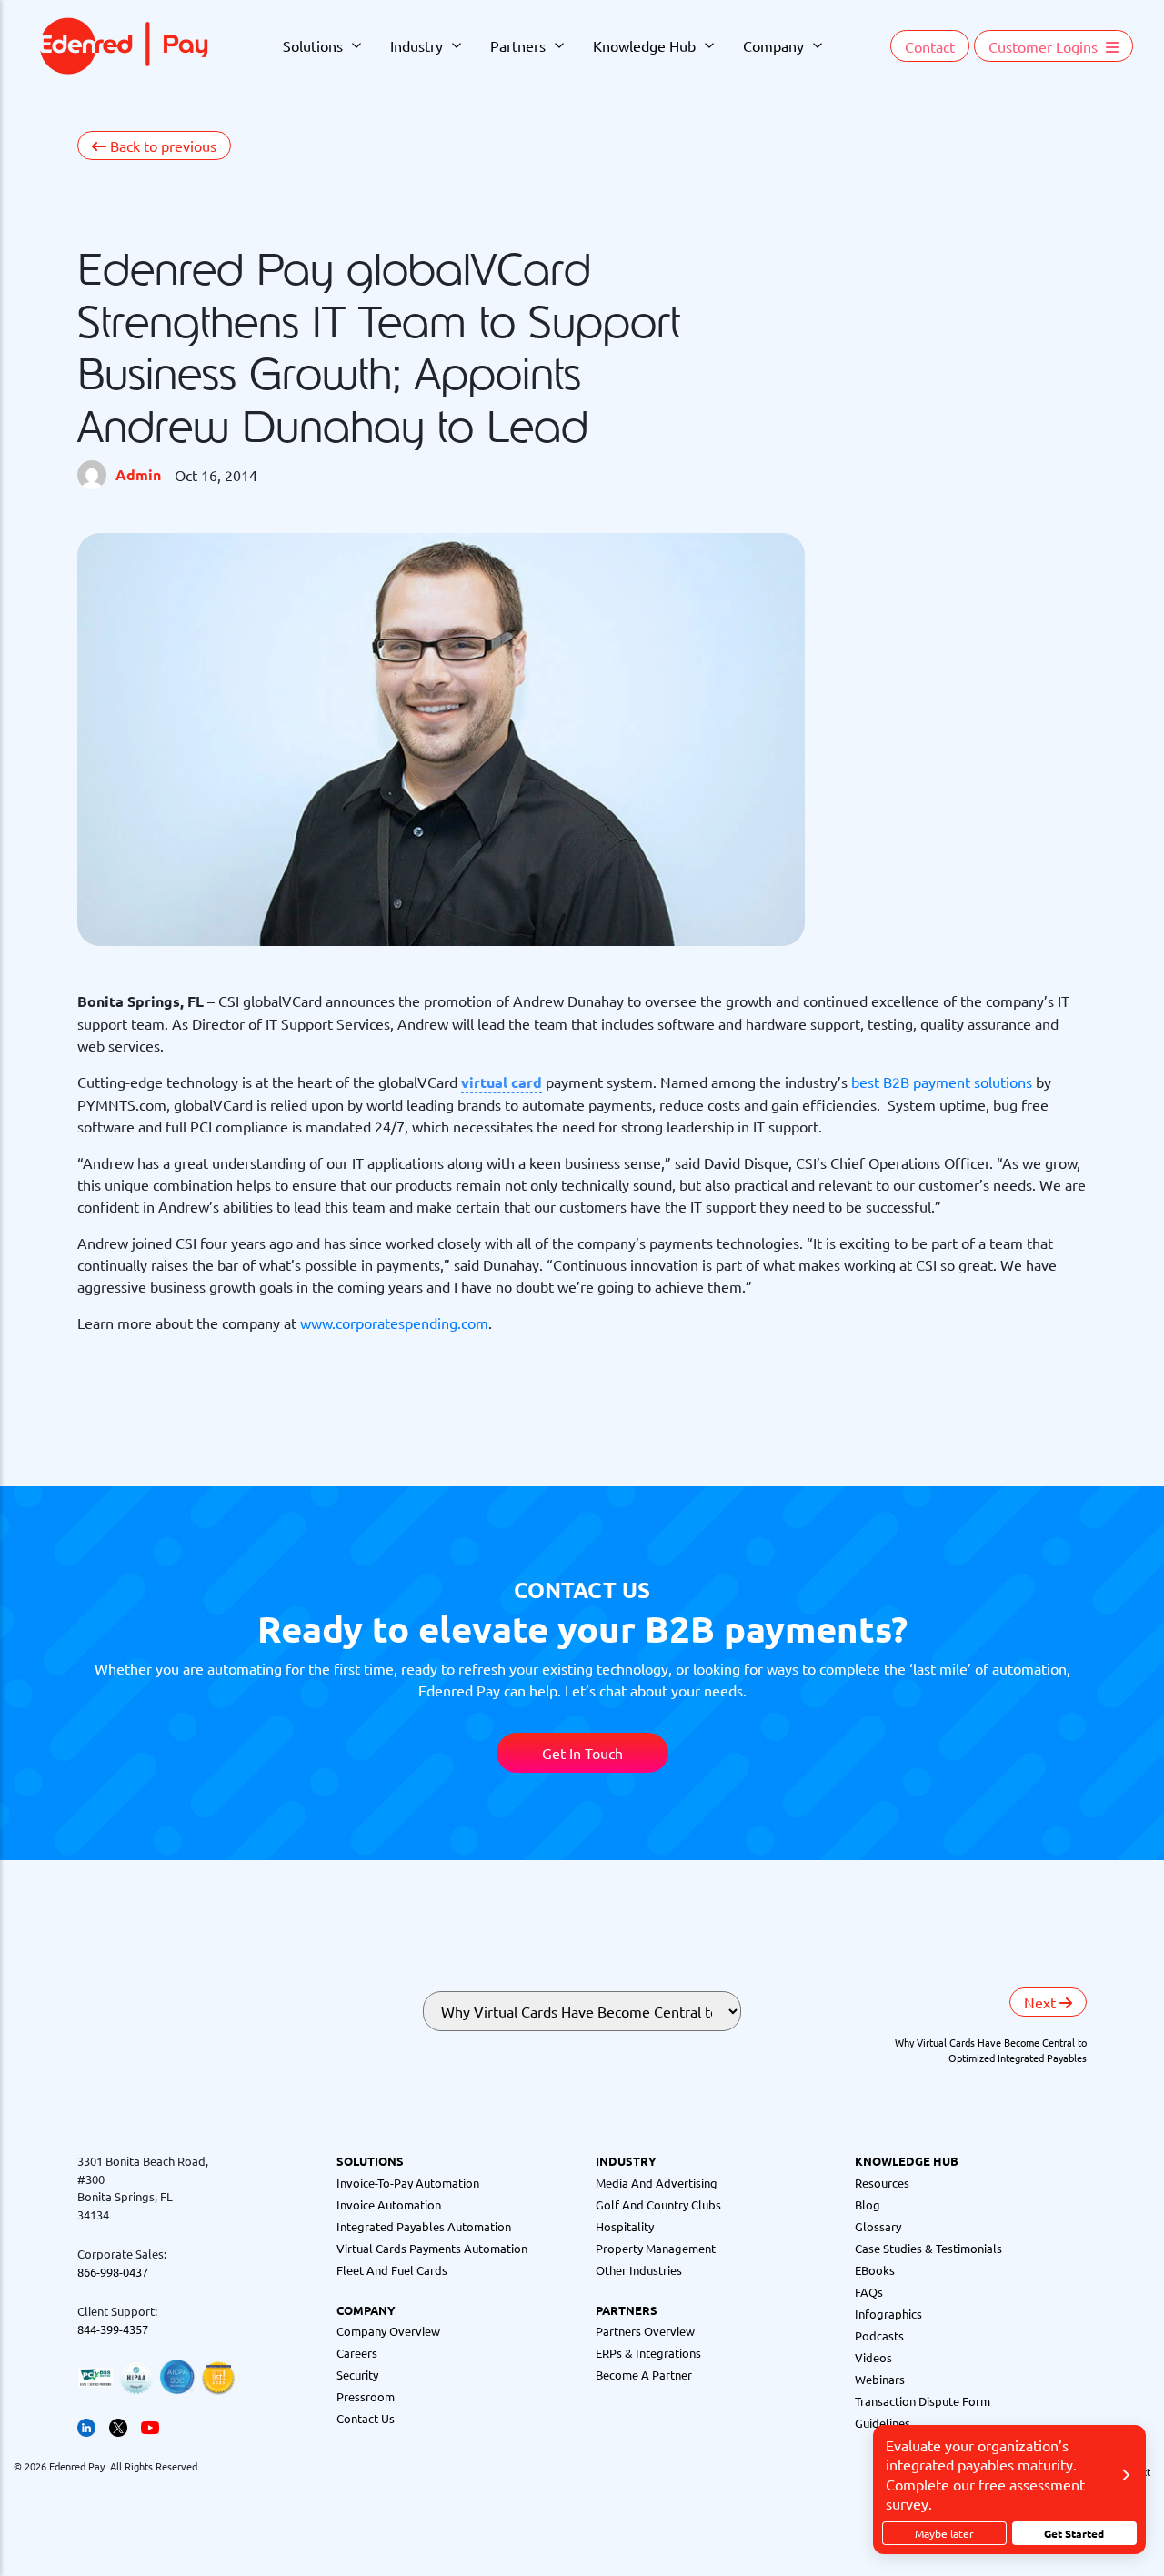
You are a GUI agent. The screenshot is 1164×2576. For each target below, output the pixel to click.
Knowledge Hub (644, 45)
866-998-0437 (113, 2272)
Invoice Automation (389, 2204)
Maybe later (944, 2533)
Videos (873, 2357)
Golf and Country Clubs (658, 2204)
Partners (518, 45)
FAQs (869, 2292)
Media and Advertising (657, 2183)
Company (773, 45)
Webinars (880, 2379)
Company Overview (388, 2331)
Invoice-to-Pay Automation (408, 2183)
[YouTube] (150, 2425)
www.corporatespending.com (394, 1323)
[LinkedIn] (86, 2425)
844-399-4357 (113, 2329)
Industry (416, 45)
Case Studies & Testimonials (928, 2248)
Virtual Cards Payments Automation (432, 2248)
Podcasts (879, 2335)
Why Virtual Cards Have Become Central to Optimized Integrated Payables (991, 2050)
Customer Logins (1045, 46)
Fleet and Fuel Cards (392, 2270)
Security (357, 2375)
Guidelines (883, 2423)
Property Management (656, 2248)
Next (1042, 2002)
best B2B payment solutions (942, 1082)
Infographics (888, 2314)
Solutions (313, 45)
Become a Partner (644, 2375)
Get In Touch (582, 1753)
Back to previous (161, 146)
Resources (882, 2183)
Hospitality (625, 2226)
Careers (357, 2353)
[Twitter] (118, 2425)
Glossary (878, 2226)
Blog (868, 2204)
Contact (930, 46)
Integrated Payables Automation (424, 2226)
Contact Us (366, 2418)
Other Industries (639, 2270)
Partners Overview (645, 2331)
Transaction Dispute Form (923, 2401)
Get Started (1074, 2533)
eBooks (875, 2270)
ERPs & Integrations (648, 2353)
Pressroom (366, 2396)
